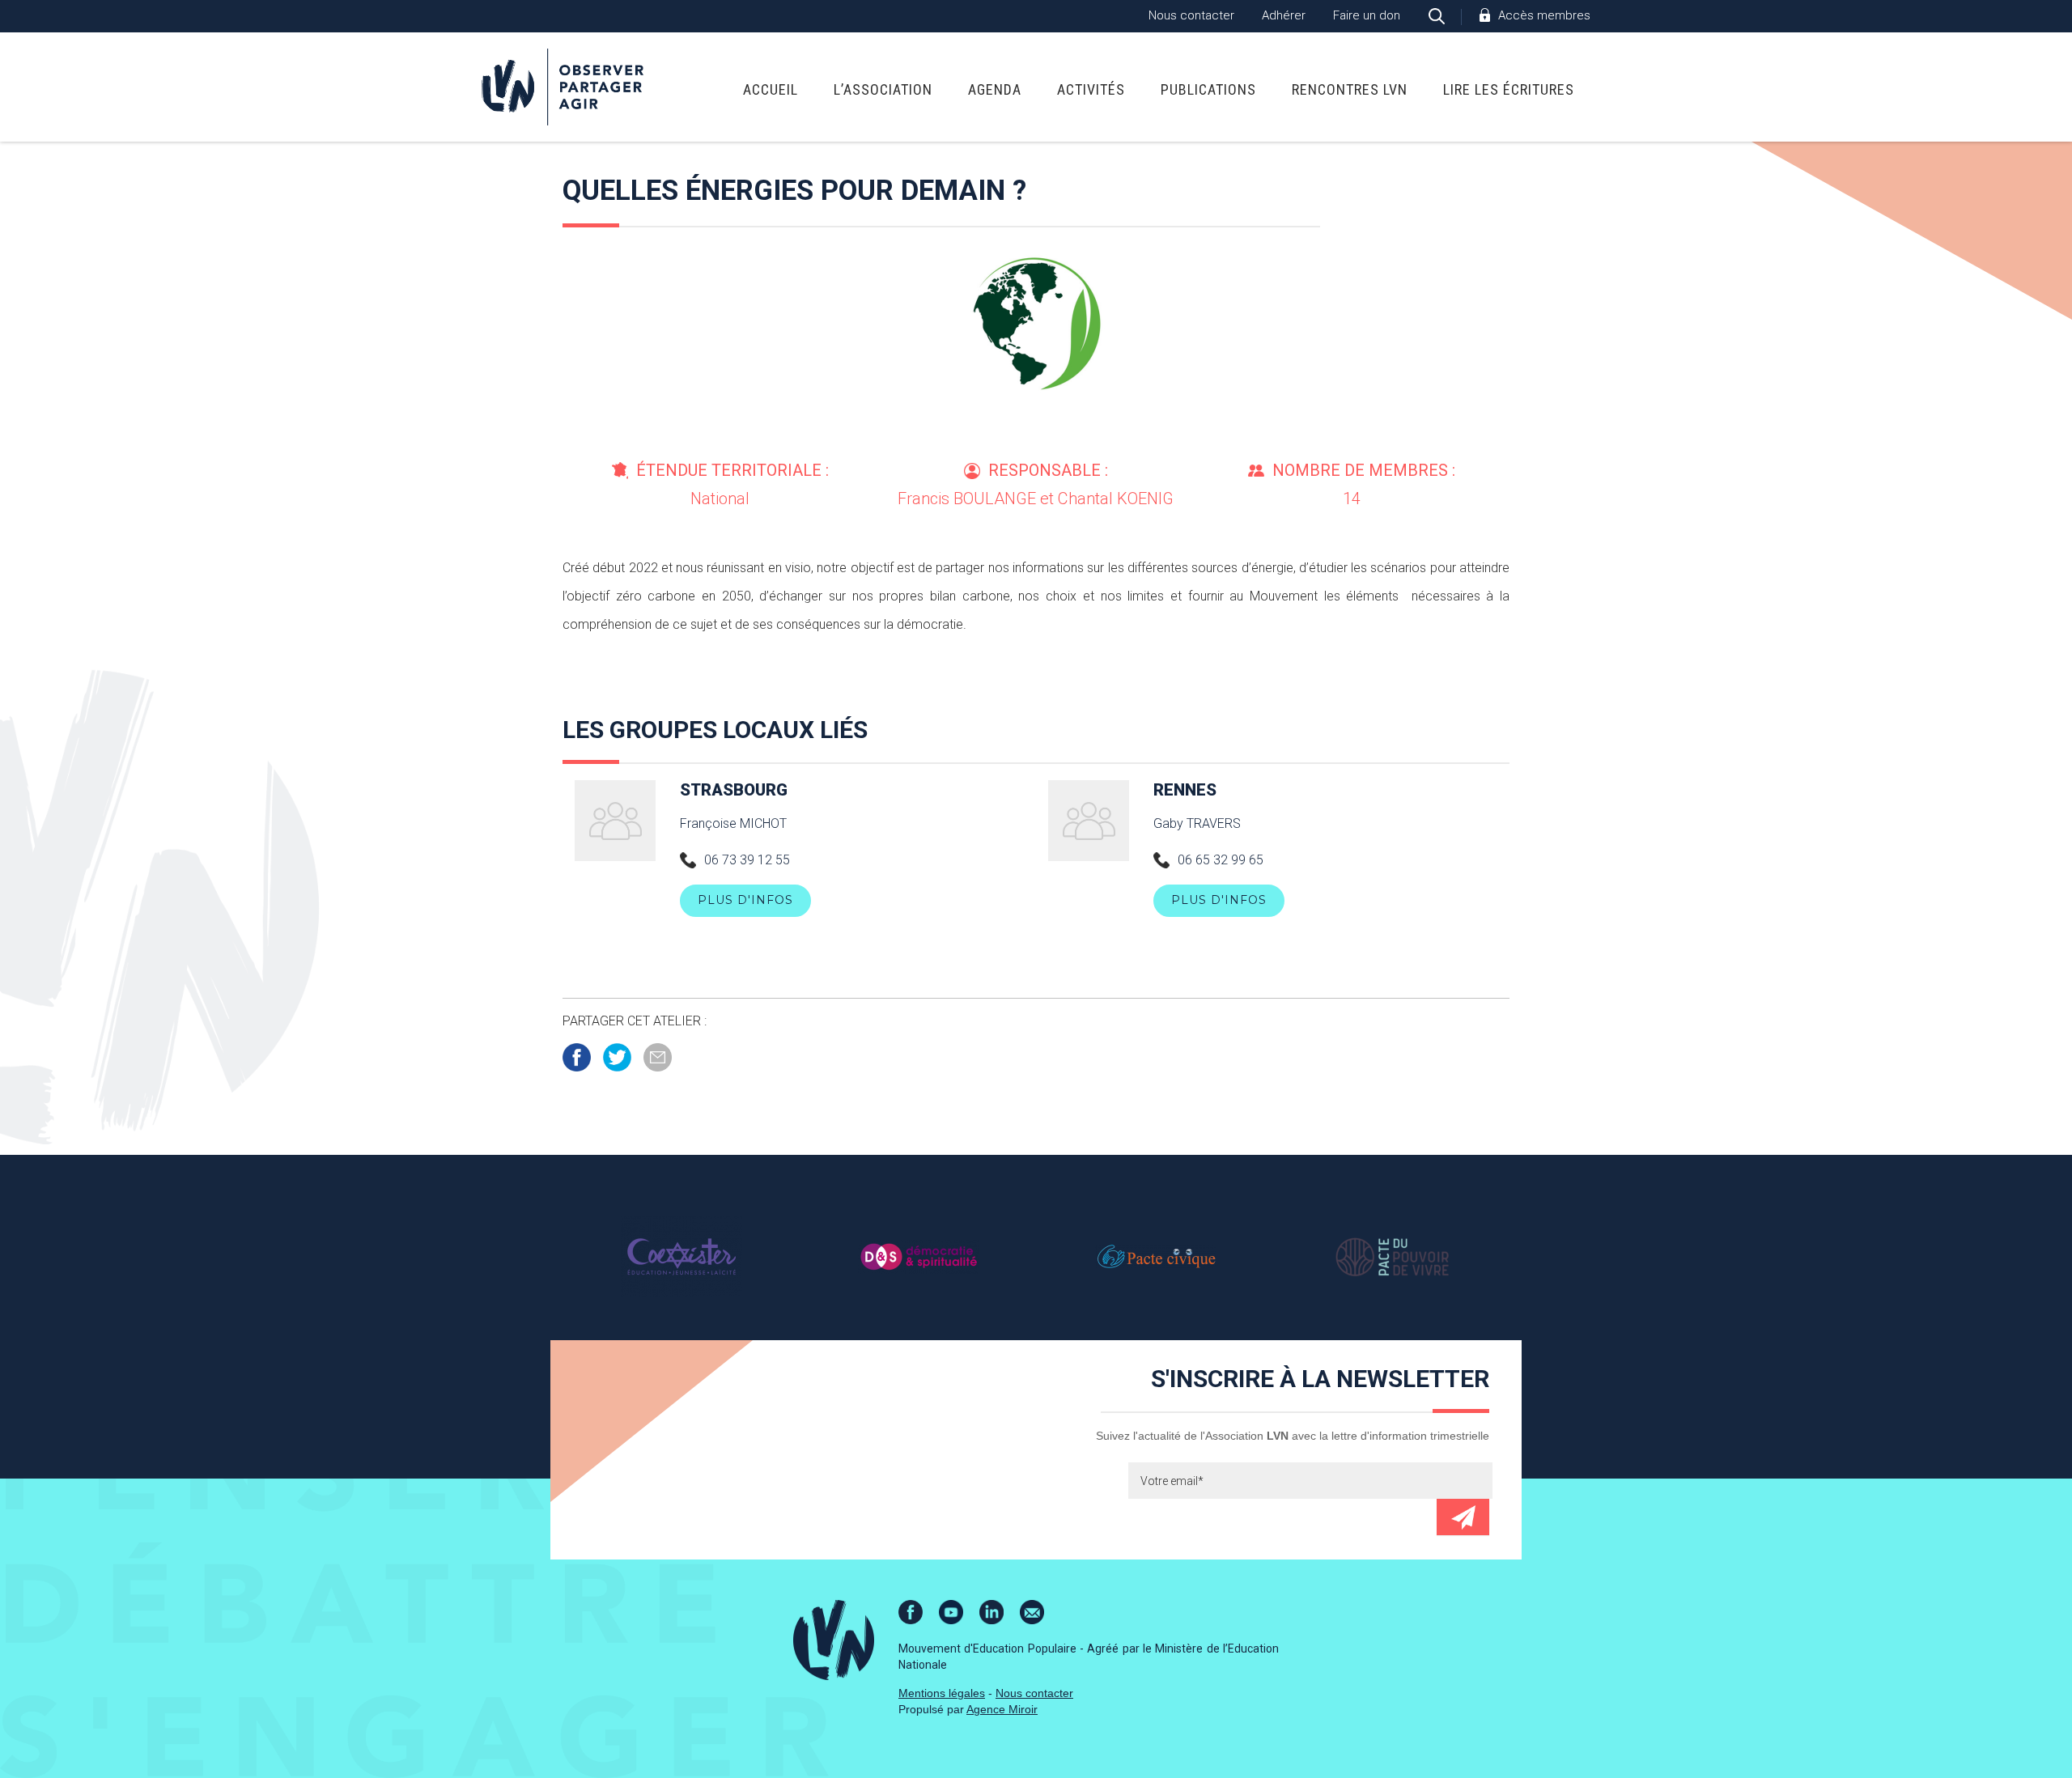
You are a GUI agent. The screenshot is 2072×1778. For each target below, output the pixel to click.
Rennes (1185, 790)
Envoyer (1463, 1517)
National (720, 499)
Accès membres (1544, 15)
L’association (883, 89)
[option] (681, 1256)
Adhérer (1284, 15)
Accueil (771, 89)
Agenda (995, 89)
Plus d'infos (745, 900)
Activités (1091, 89)
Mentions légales (942, 1693)
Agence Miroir (1002, 1709)
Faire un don (1367, 15)
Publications (1208, 89)
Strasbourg (734, 790)
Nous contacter (1191, 15)
